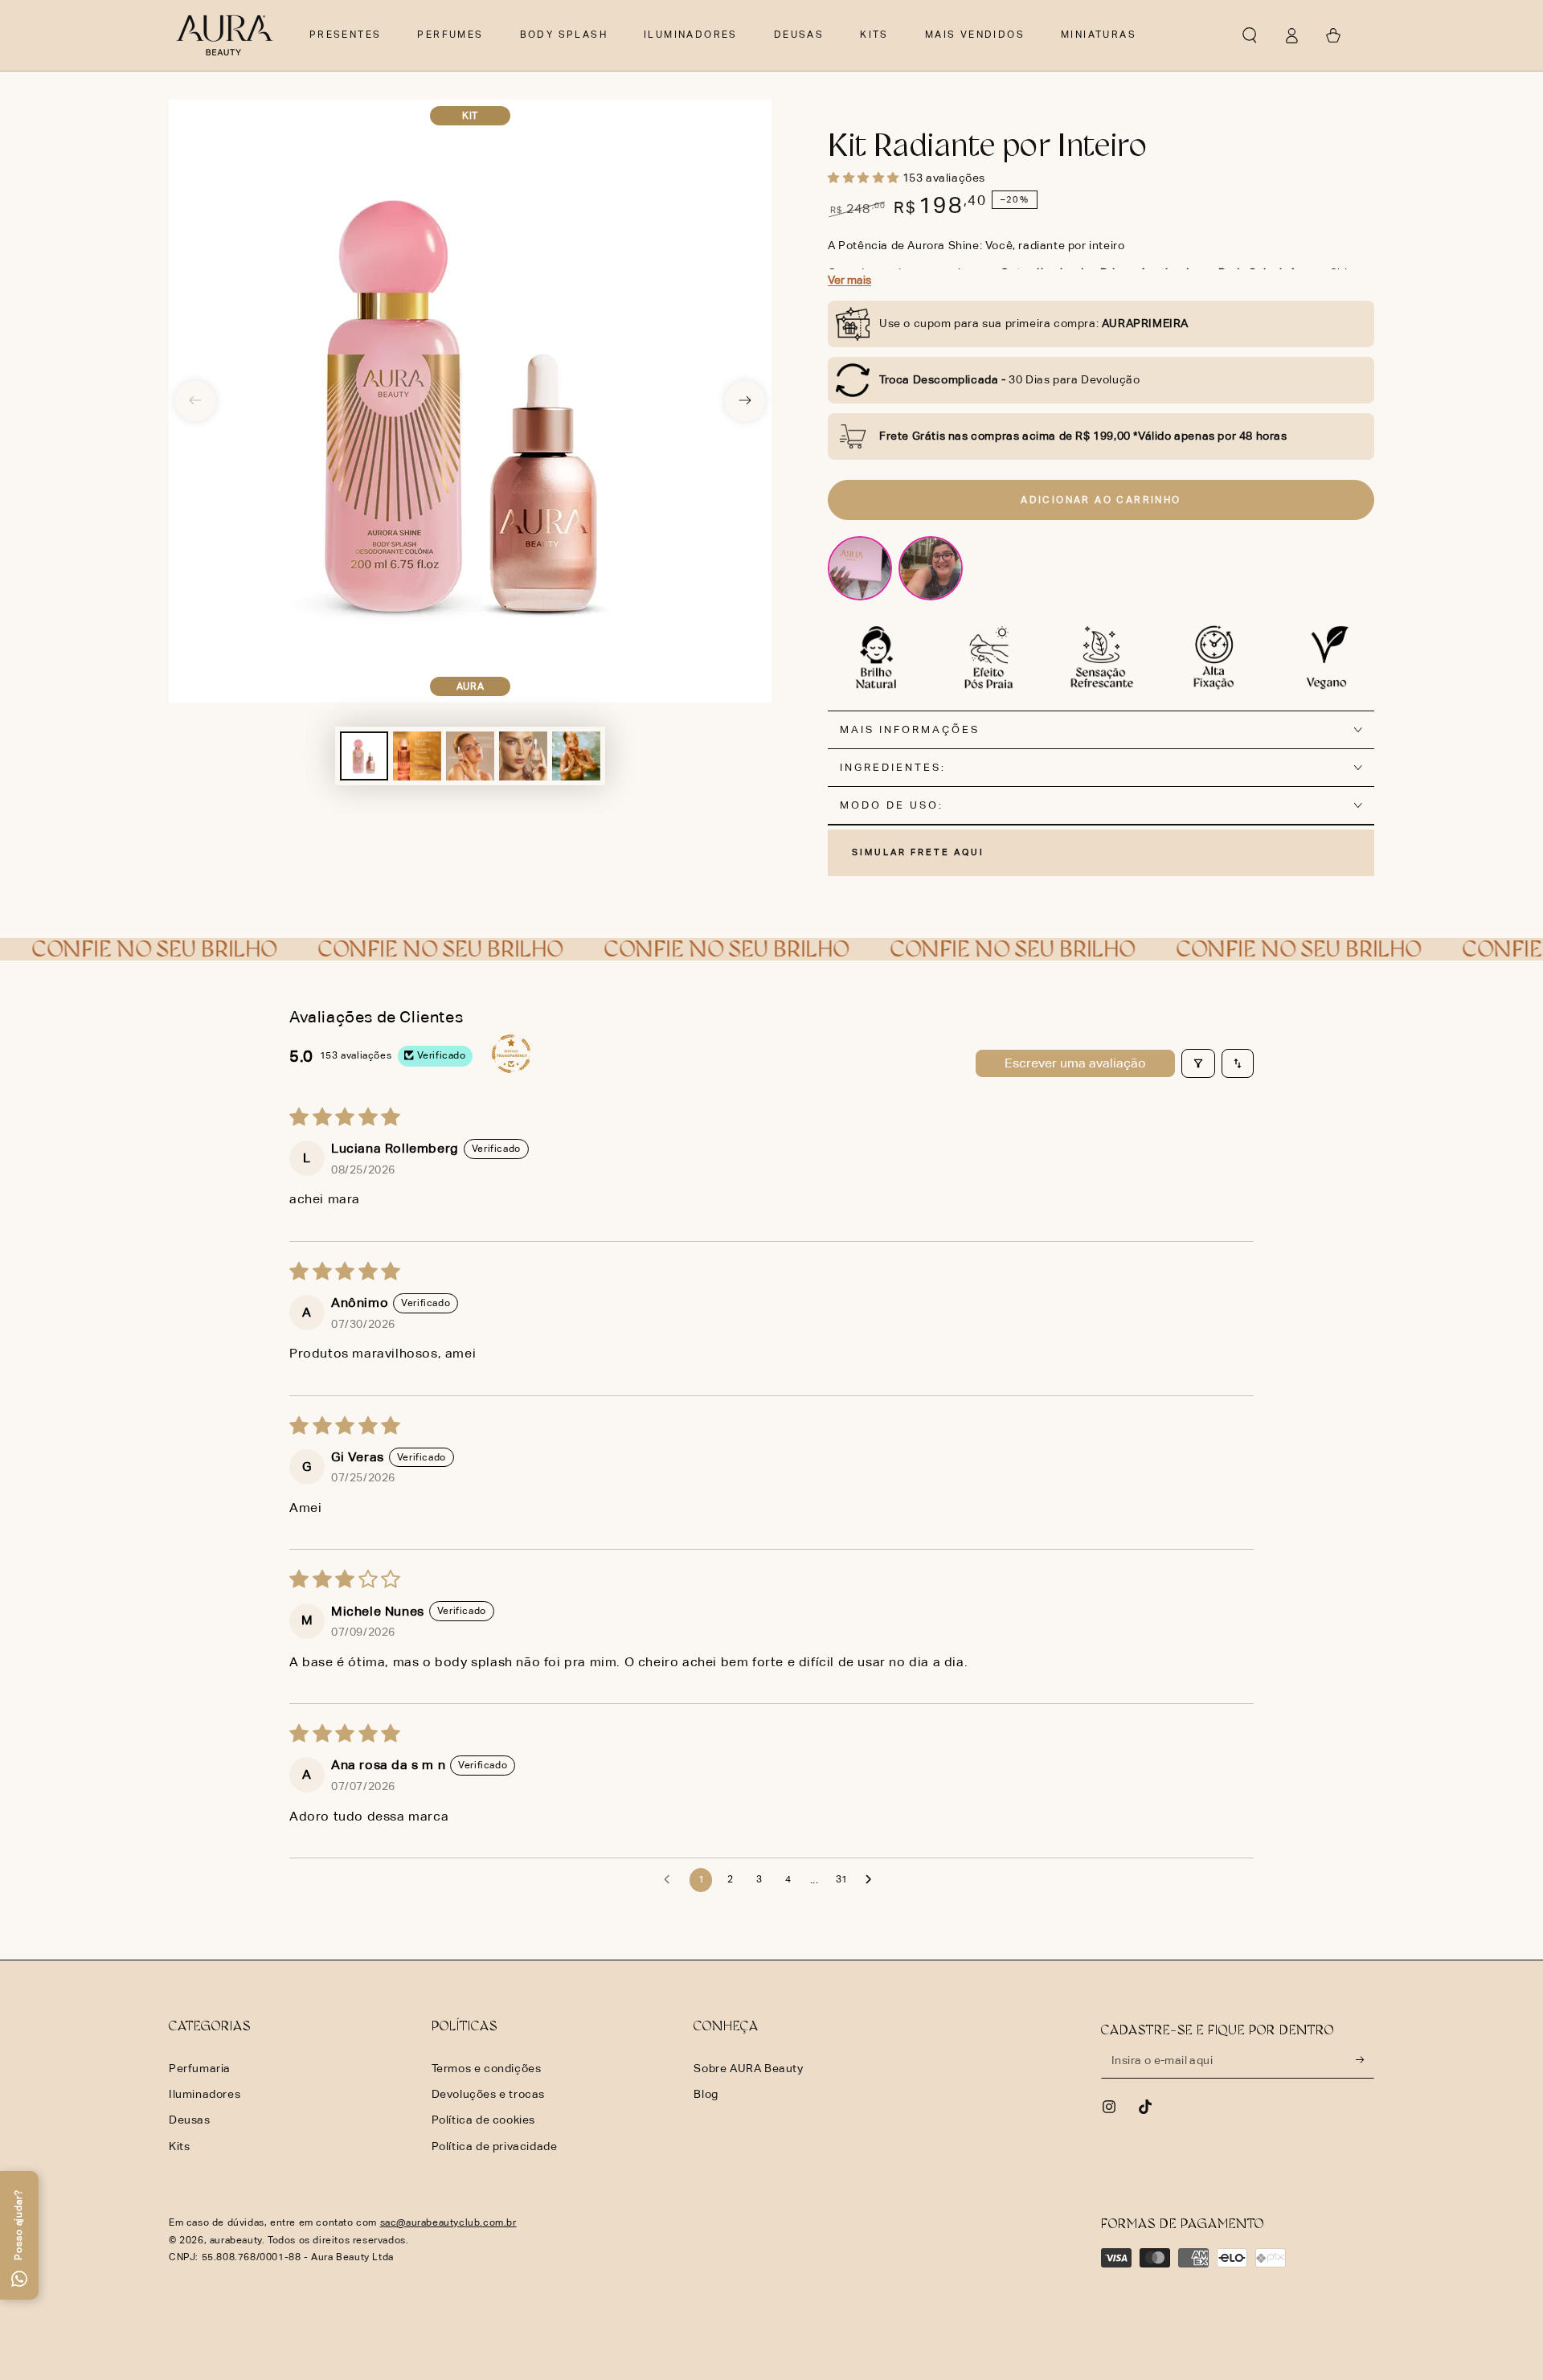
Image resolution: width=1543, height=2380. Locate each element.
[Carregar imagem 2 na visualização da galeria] (417, 756)
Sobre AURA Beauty (748, 2068)
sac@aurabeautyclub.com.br (448, 2222)
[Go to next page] (873, 1880)
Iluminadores (205, 2094)
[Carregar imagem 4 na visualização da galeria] (523, 756)
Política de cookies (483, 2120)
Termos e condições (487, 2068)
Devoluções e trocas (488, 2094)
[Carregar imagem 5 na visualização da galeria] (576, 756)
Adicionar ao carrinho (1101, 500)
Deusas (190, 2120)
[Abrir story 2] (931, 568)
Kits (179, 2146)
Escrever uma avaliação (1075, 1063)
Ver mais (849, 280)
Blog (706, 2094)
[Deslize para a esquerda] (195, 401)
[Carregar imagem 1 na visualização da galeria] (364, 756)
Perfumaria (200, 2068)
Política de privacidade (495, 2146)
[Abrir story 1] (860, 568)
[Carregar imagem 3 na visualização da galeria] (470, 756)
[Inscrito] (1365, 2060)
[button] (1250, 35)
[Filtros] (1198, 1063)
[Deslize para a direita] (745, 401)
